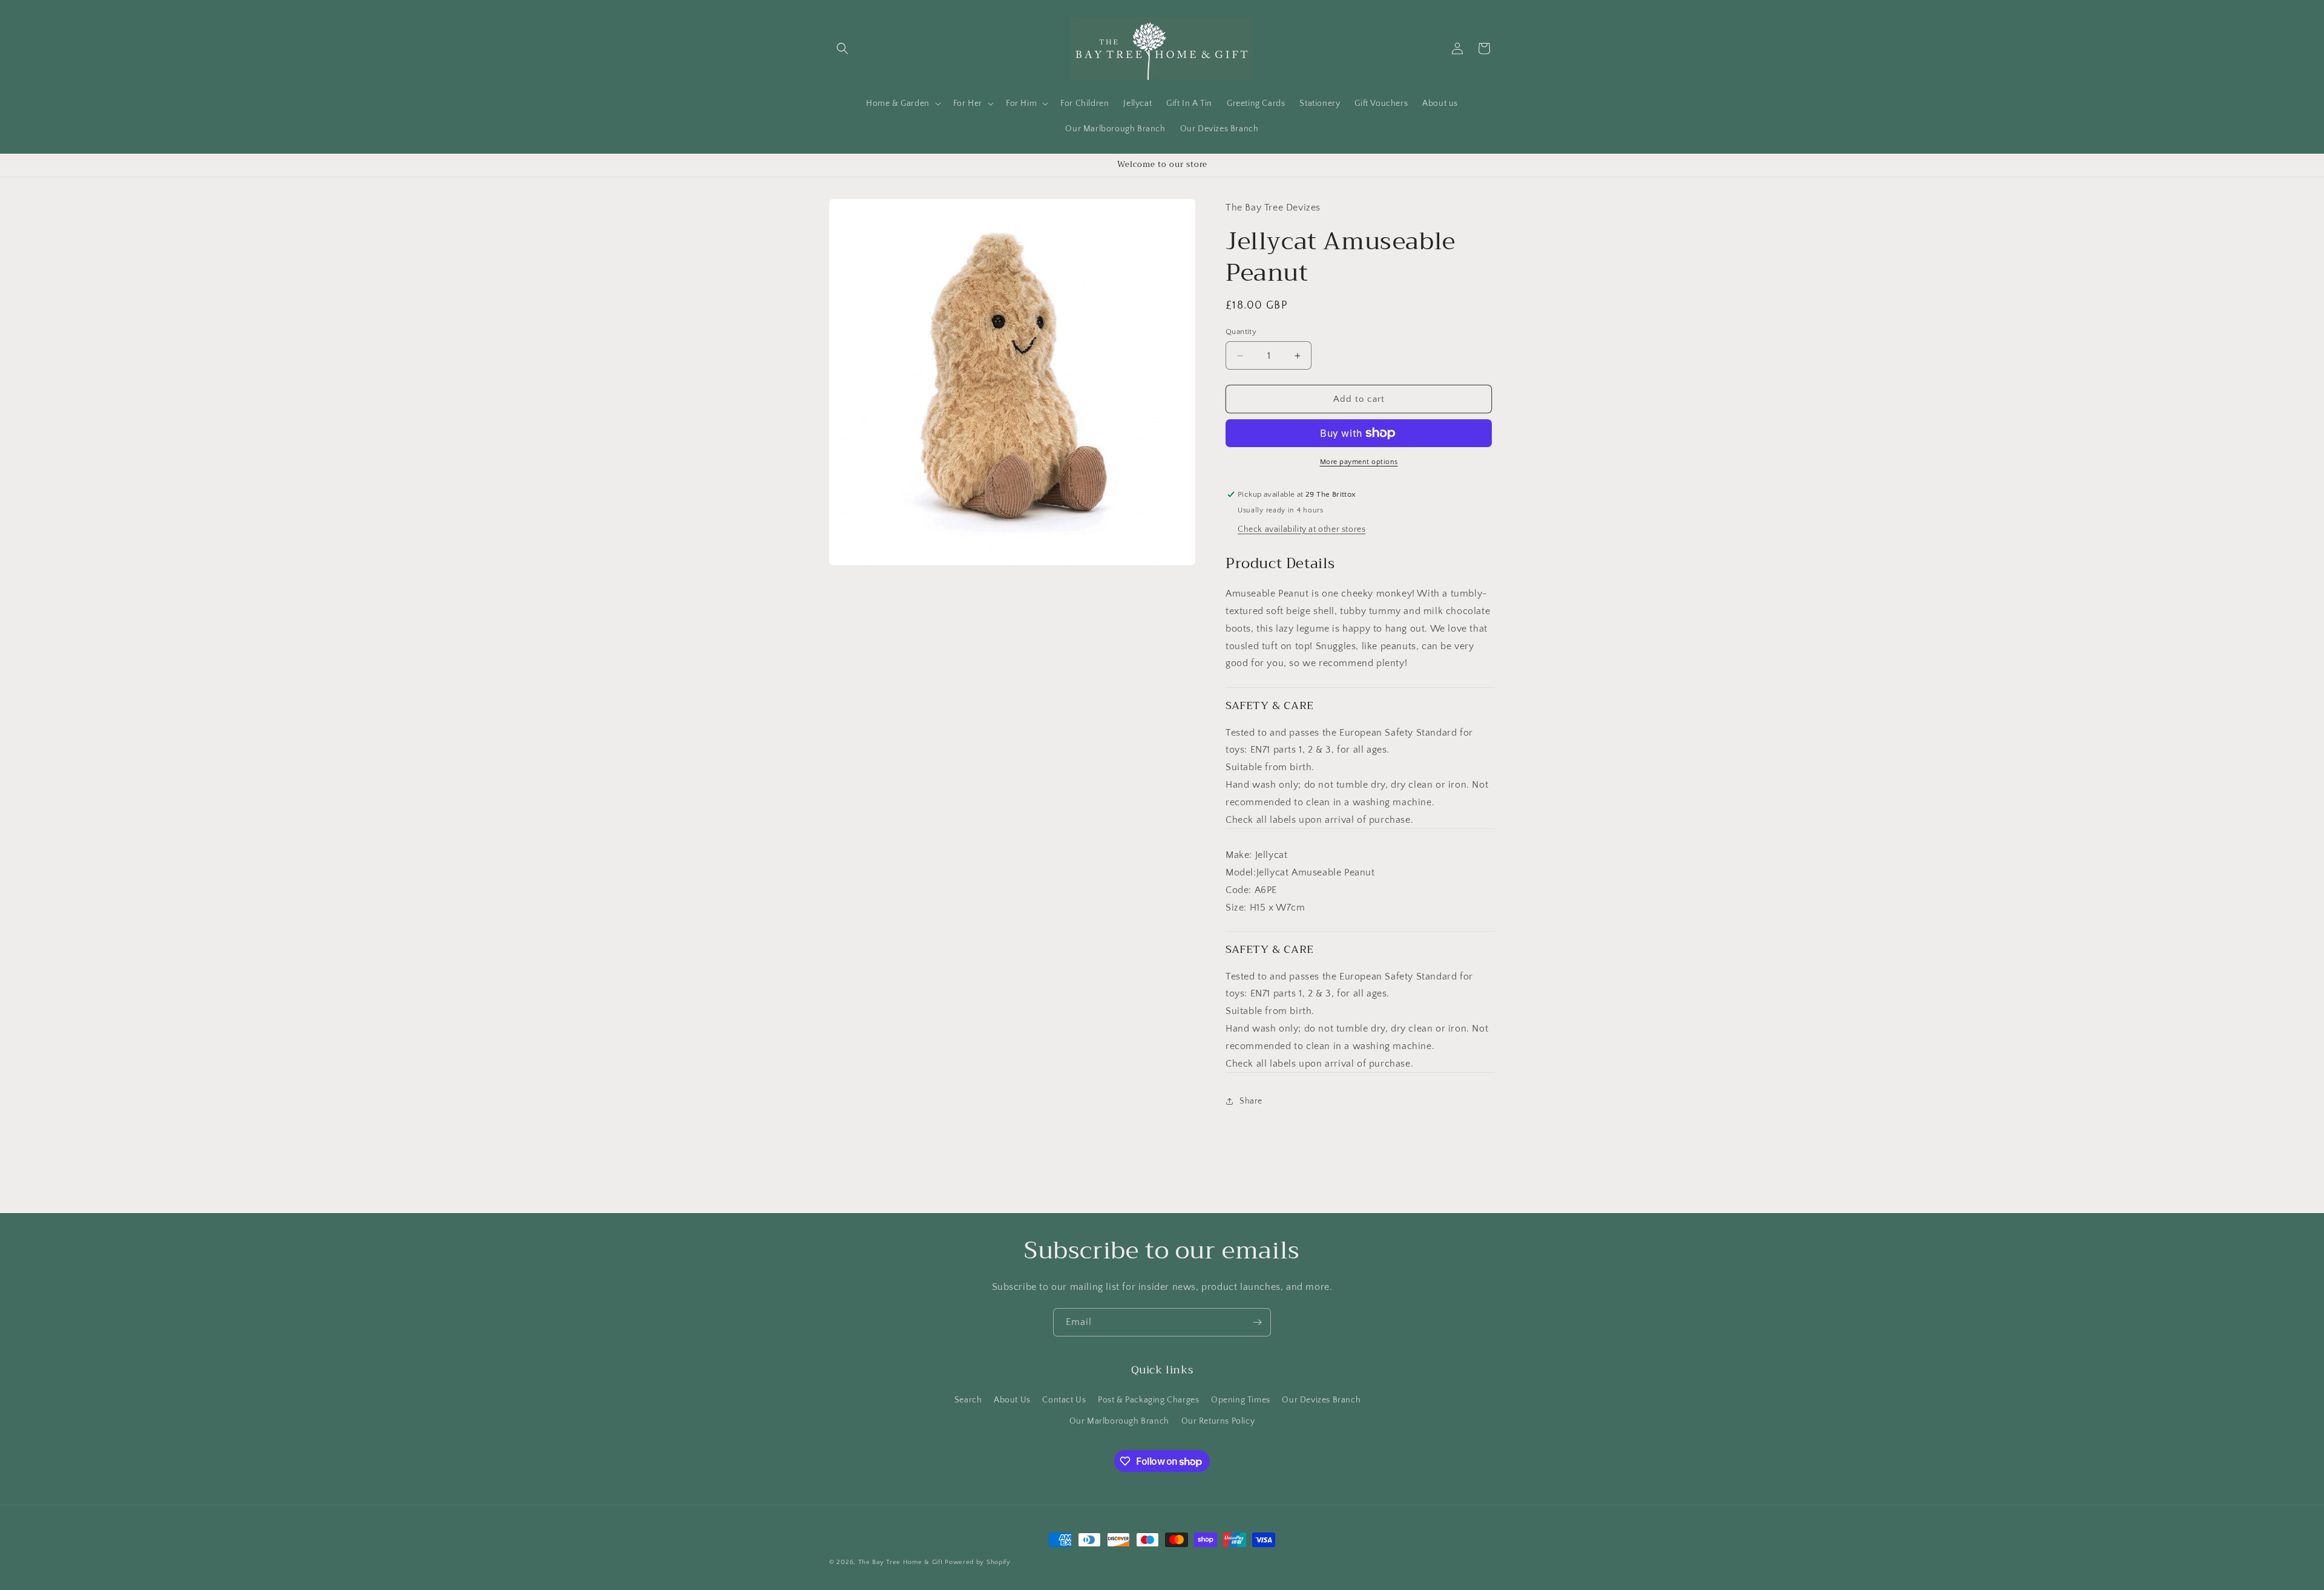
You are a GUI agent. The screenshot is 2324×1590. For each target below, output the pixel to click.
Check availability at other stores (1302, 529)
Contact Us (1064, 1400)
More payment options (1359, 462)
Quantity (1241, 332)
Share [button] (1251, 1101)
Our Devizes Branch (1321, 1400)
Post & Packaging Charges (1148, 1400)
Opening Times (1241, 1400)
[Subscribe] (1257, 1322)
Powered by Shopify (978, 1562)
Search (968, 1400)
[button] (842, 48)
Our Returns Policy (1218, 1421)
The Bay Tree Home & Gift (901, 1562)
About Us (1012, 1400)
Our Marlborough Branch (1119, 1421)
